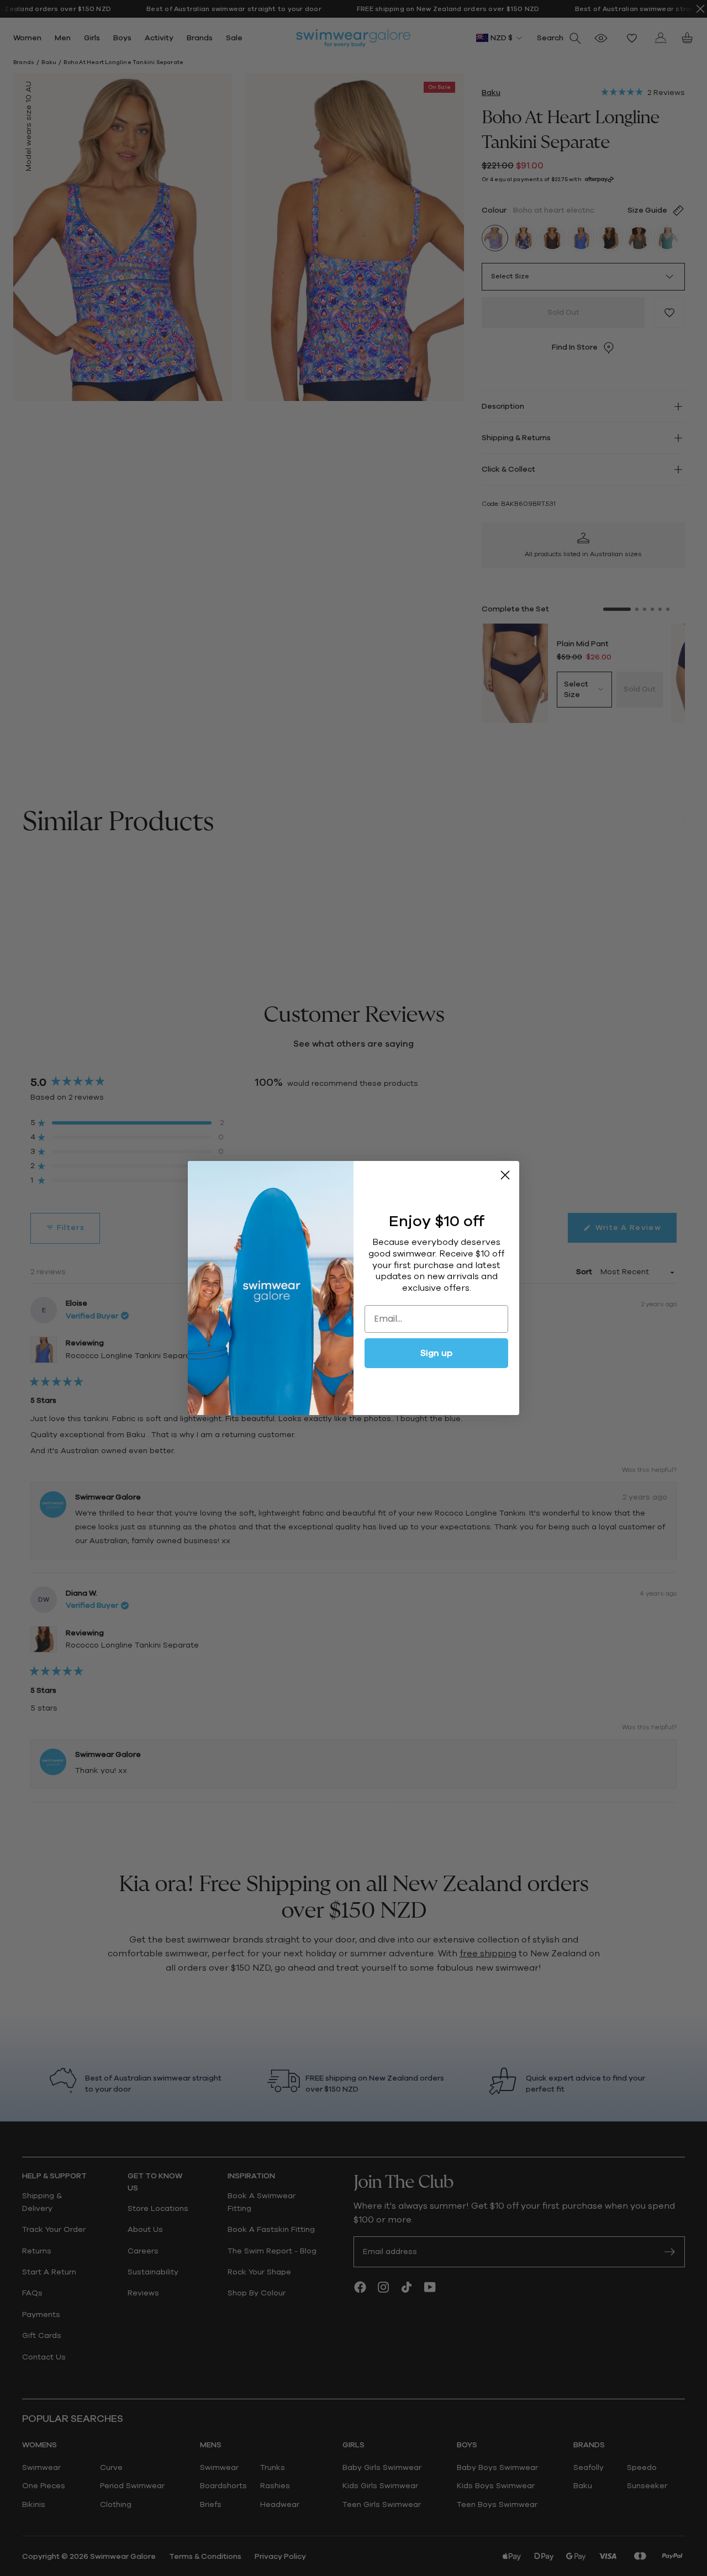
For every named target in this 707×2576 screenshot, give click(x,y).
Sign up (436, 1353)
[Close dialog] (505, 1175)
